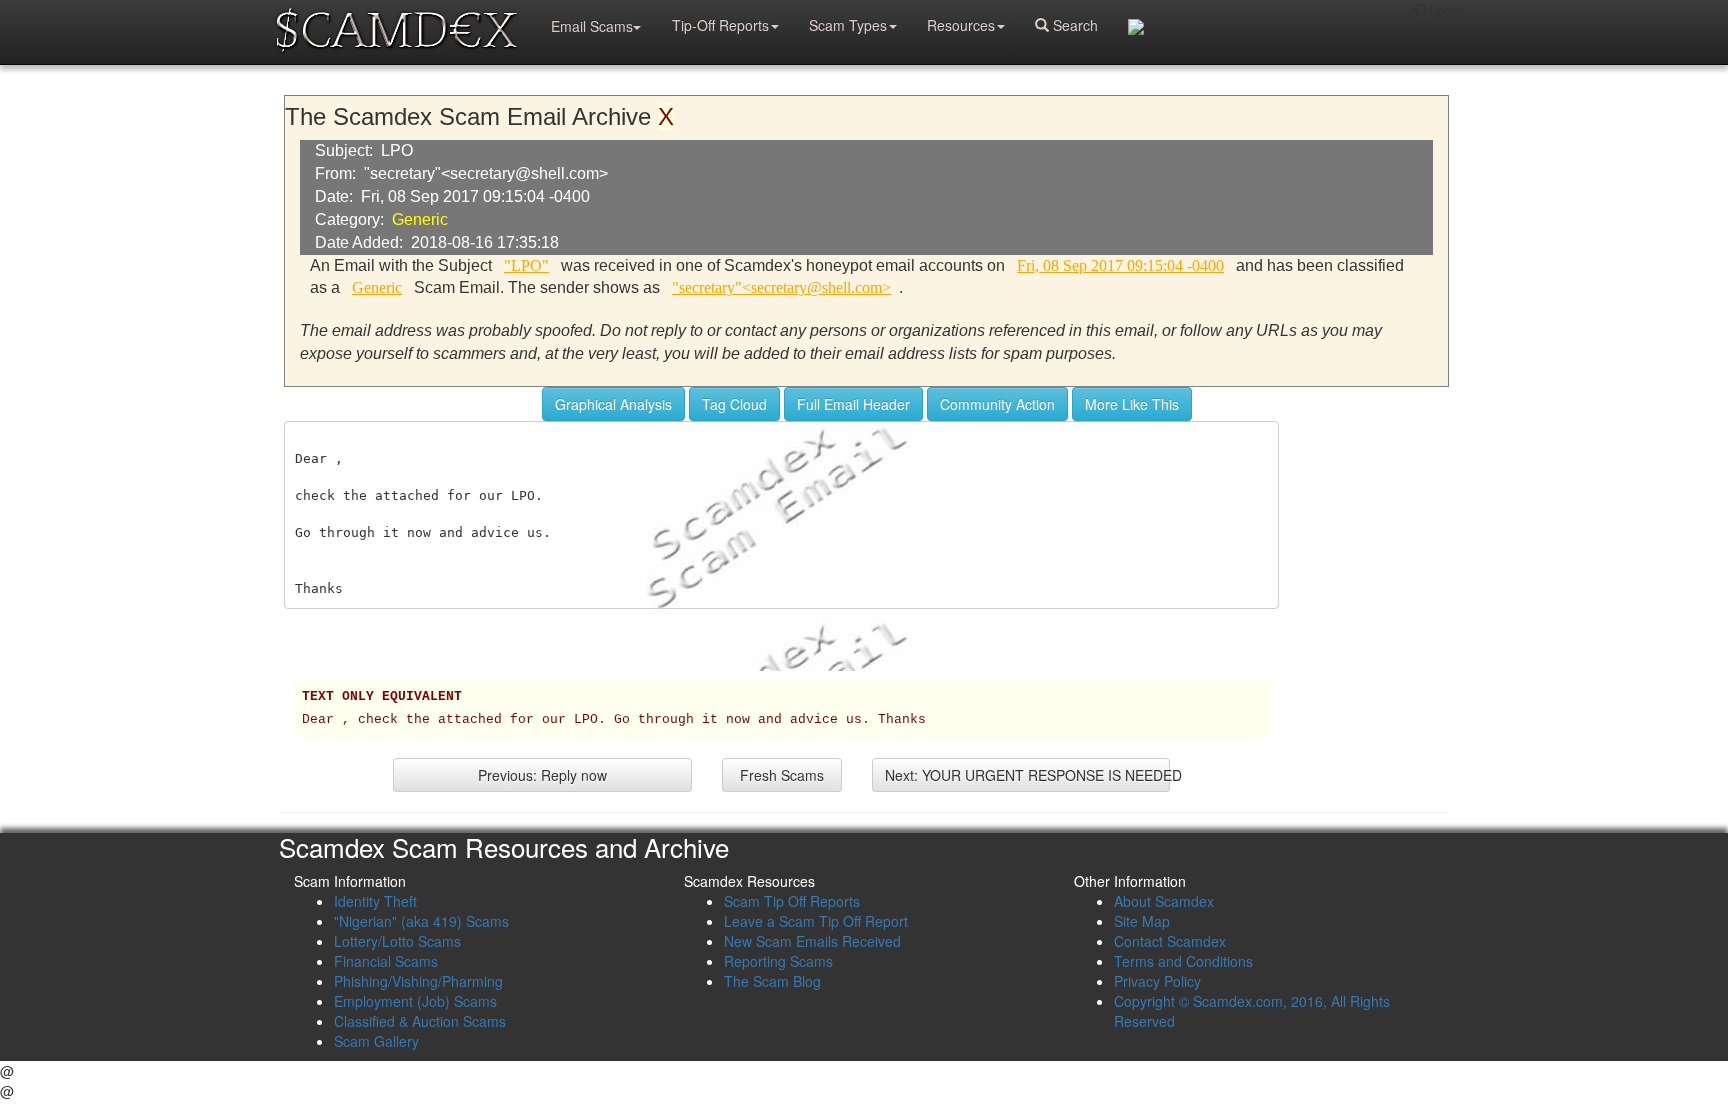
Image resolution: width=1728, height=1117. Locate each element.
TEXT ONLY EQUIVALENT (382, 697)
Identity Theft (375, 901)
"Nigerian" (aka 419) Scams (421, 921)
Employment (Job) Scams (415, 1001)
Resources (961, 25)
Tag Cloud (734, 404)
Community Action (997, 404)
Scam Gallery (376, 1041)
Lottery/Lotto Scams (397, 941)
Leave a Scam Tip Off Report (816, 921)
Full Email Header (853, 404)
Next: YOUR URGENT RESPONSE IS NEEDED (1028, 775)
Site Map (1142, 921)
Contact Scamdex (1170, 941)
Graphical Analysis (613, 404)
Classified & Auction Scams (420, 1021)
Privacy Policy (1157, 981)
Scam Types (848, 25)
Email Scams (592, 26)
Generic (420, 219)
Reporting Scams (778, 961)
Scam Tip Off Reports (792, 901)
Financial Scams (386, 961)
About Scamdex (1164, 901)
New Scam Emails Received (812, 941)
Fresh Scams (782, 775)
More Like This (1132, 404)
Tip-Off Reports (720, 25)
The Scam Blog (772, 981)
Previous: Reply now (542, 775)
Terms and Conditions (1183, 961)
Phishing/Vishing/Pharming (418, 981)
